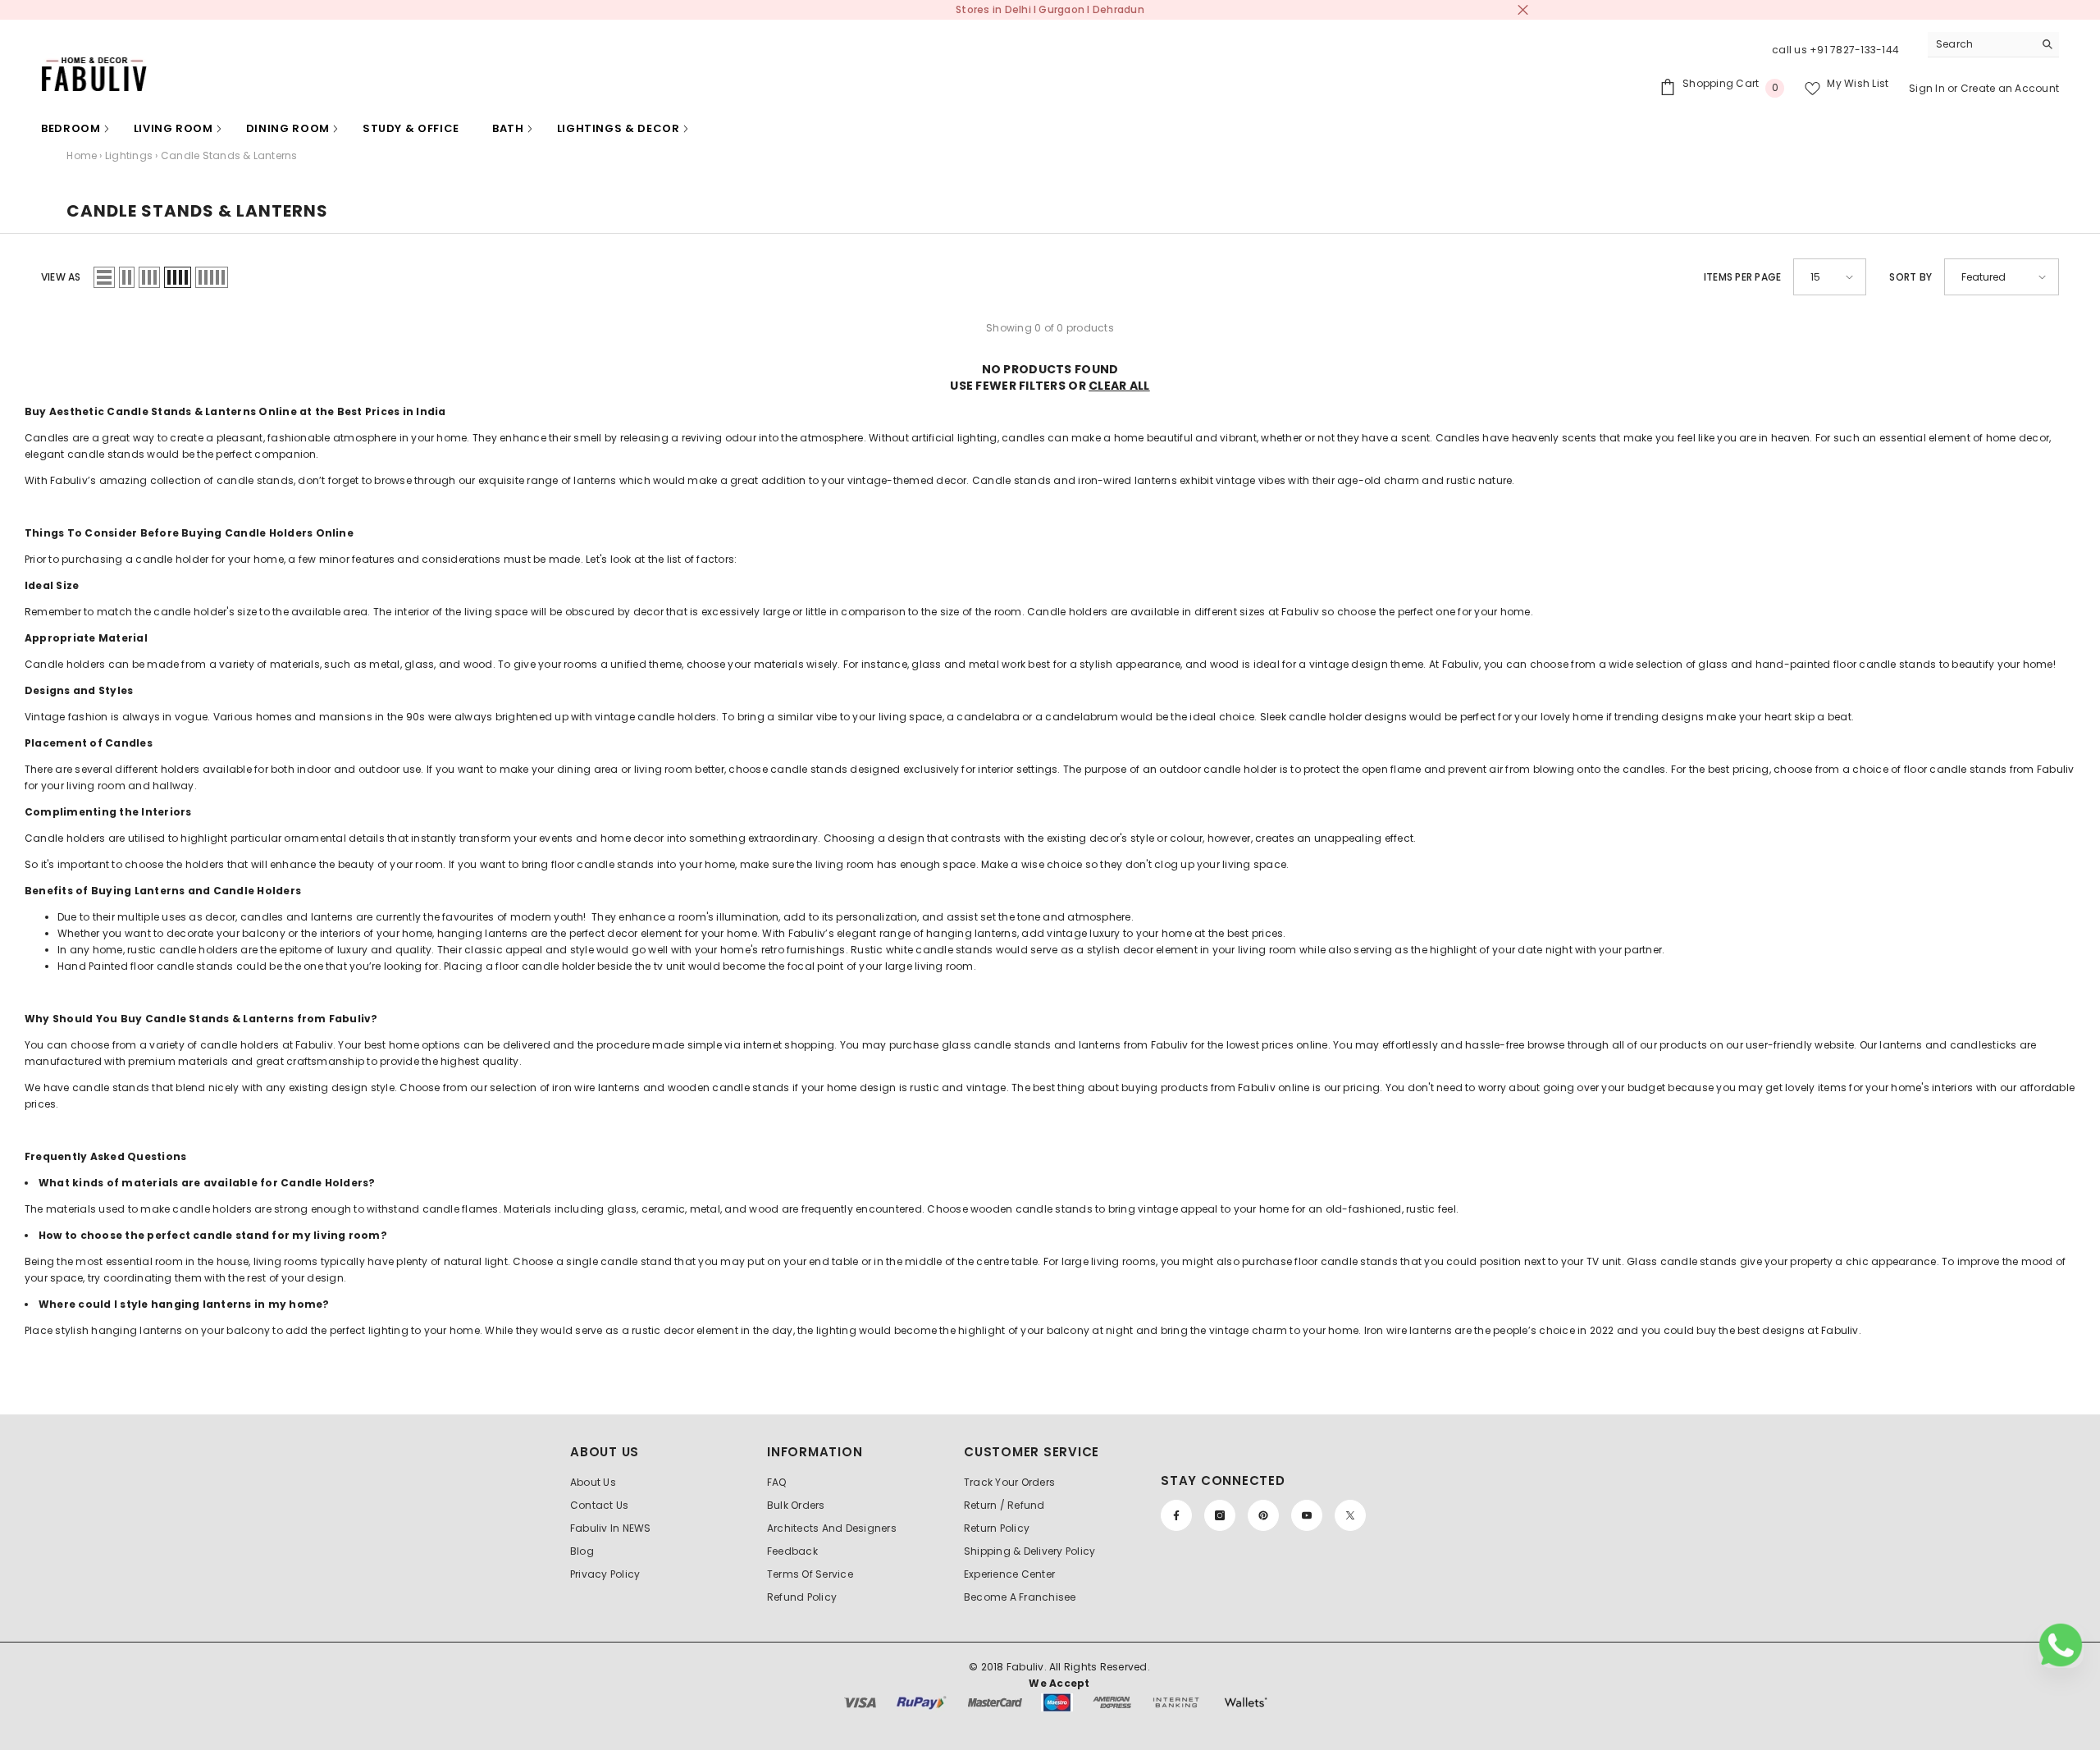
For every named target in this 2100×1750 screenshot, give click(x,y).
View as (61, 277)
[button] (104, 277)
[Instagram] (1220, 1515)
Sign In (1928, 88)
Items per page (1742, 277)
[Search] (1993, 45)
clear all (1119, 386)
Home (82, 155)
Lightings (129, 155)
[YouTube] (1307, 1515)
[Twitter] (1350, 1515)
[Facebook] (1176, 1515)
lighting (388, 1330)
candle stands (255, 480)
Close (1523, 10)
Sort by (1911, 277)
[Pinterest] (1263, 1515)
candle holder (172, 559)
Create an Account (2010, 88)
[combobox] (1981, 44)
